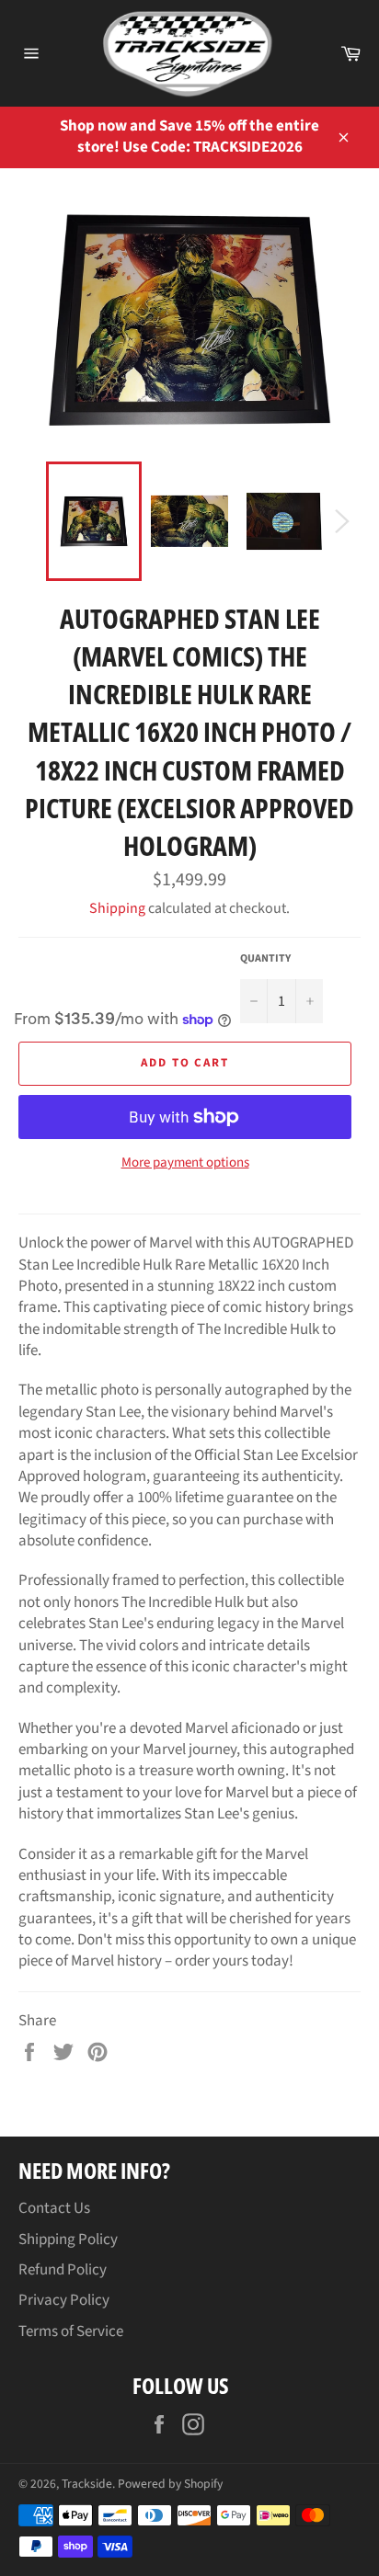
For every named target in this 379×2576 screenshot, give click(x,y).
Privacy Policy (64, 2300)
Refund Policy (63, 2270)
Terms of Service (71, 2331)
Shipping (117, 908)
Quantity (265, 959)
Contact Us (54, 2208)
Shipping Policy (68, 2240)
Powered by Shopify (170, 2484)
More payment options (185, 1163)
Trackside (87, 2484)
